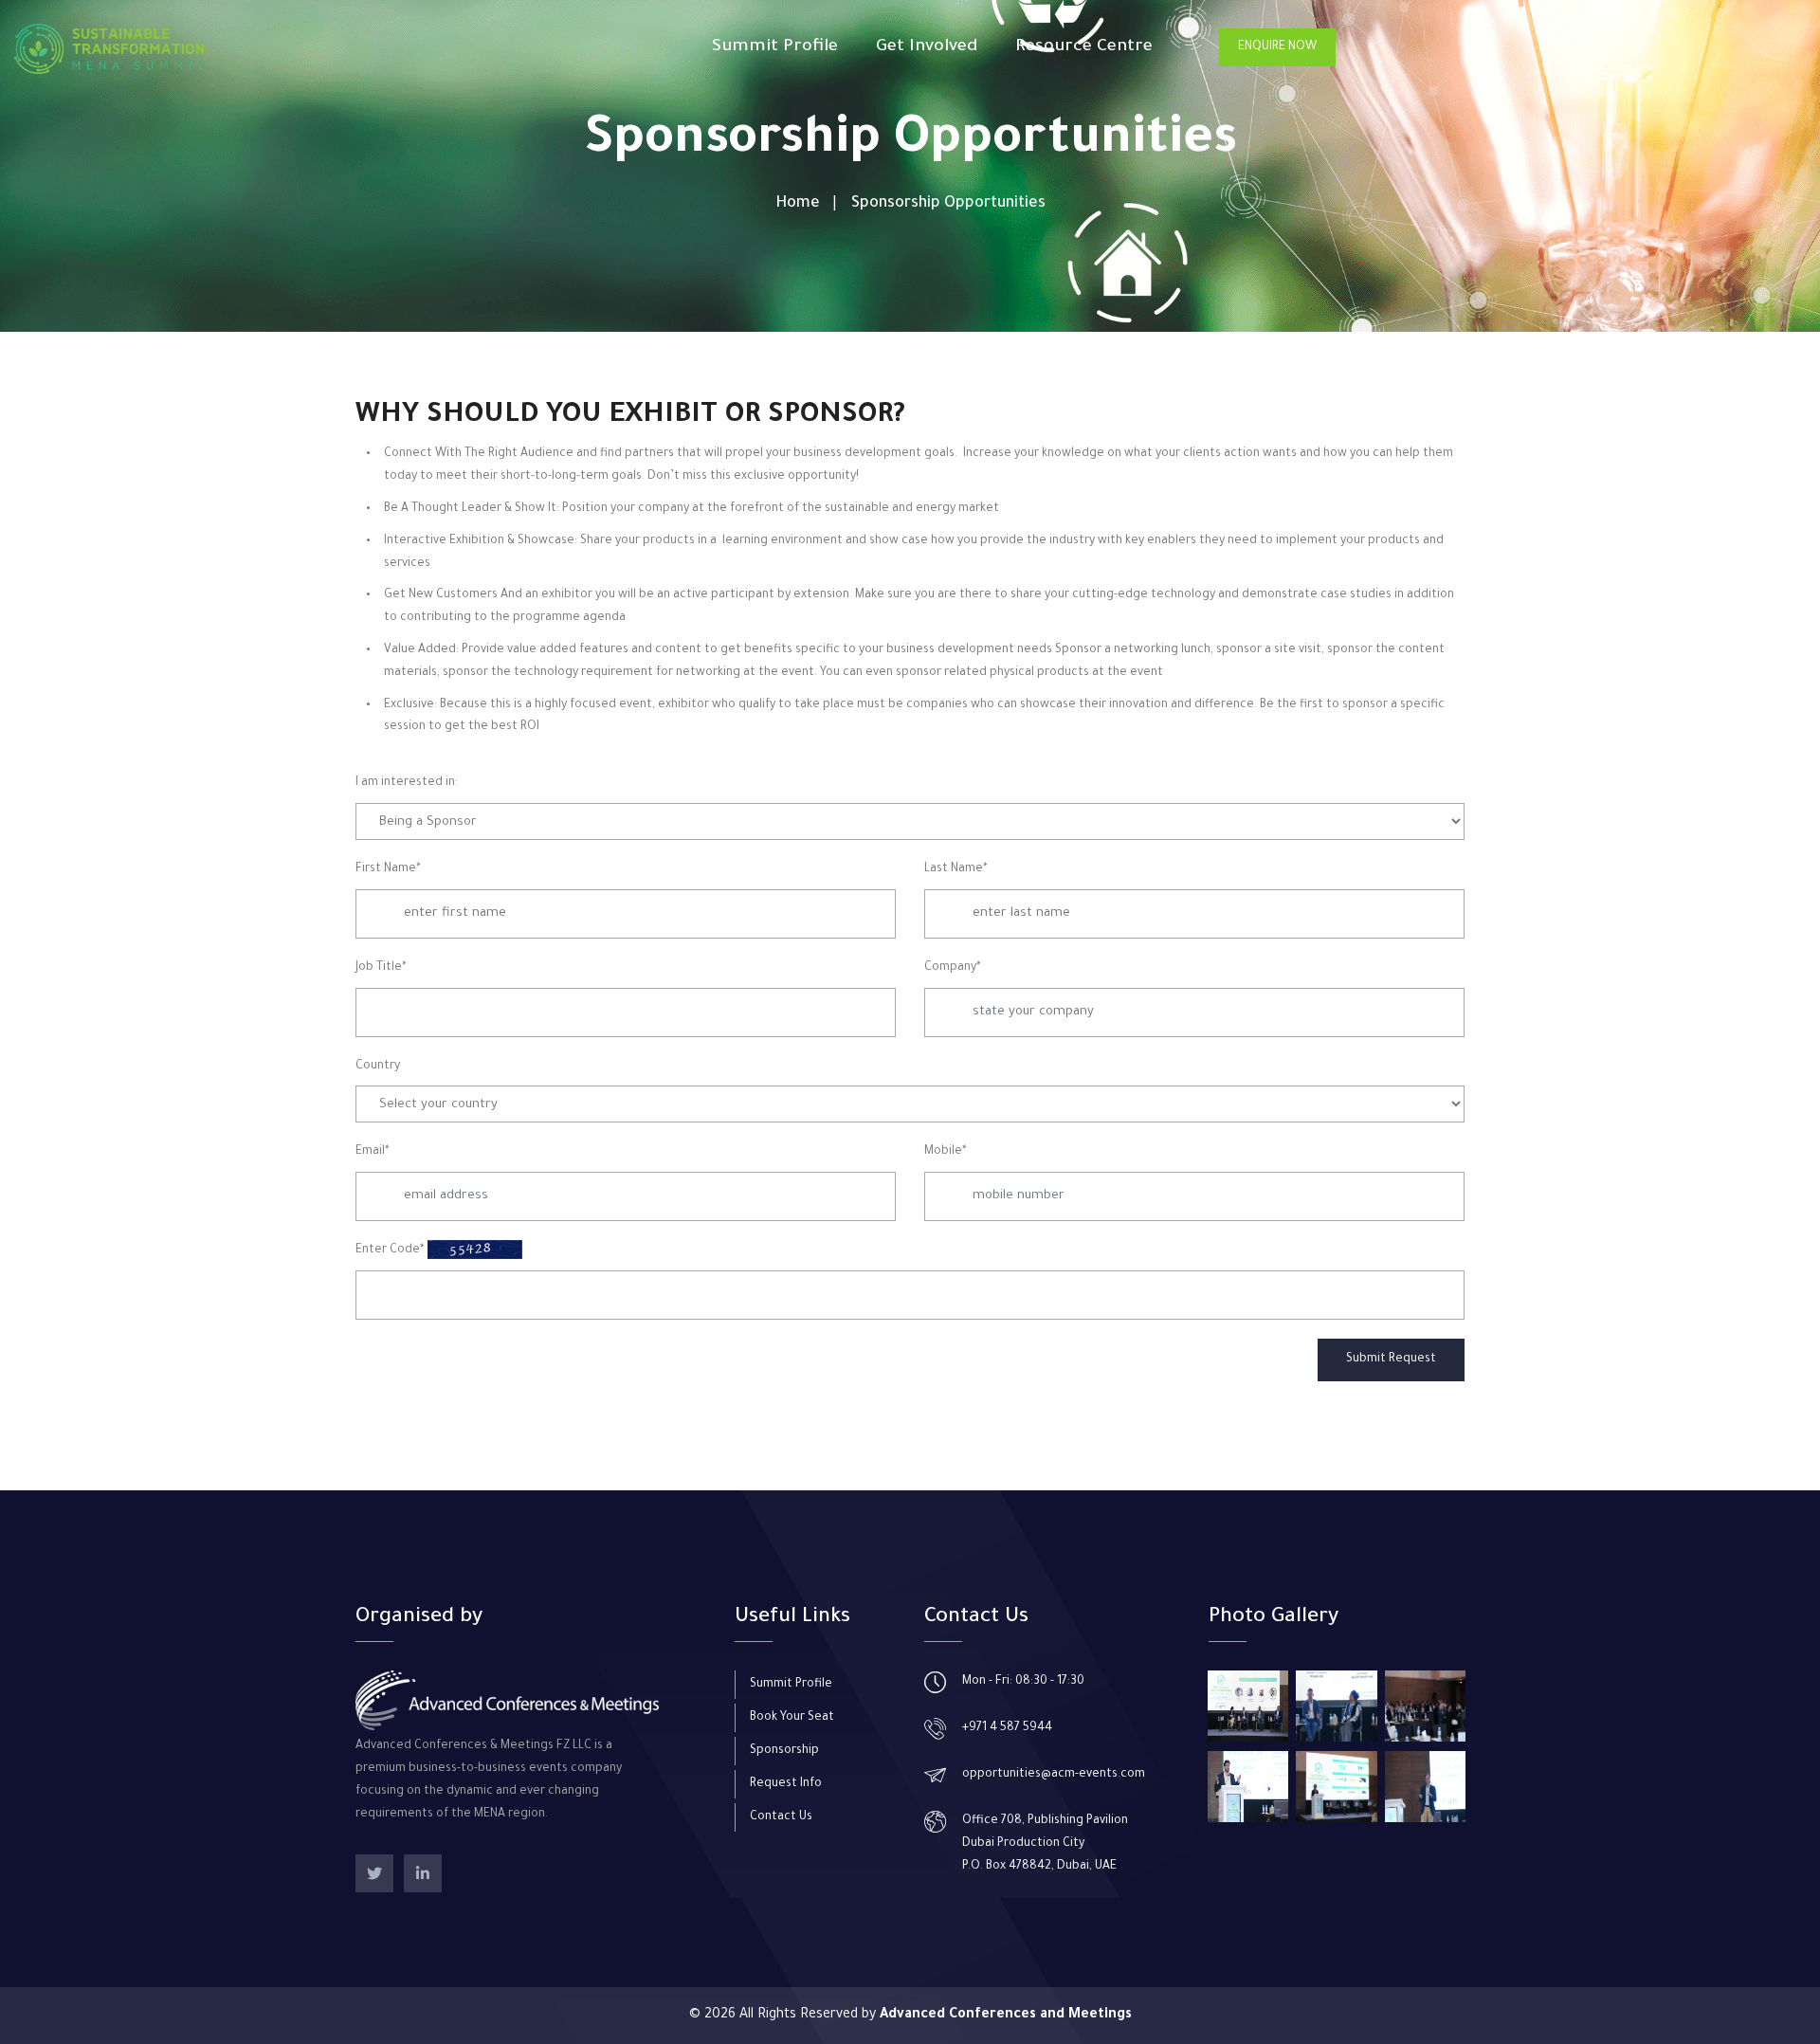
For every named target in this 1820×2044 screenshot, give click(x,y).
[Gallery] (1248, 1706)
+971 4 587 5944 (1007, 1728)
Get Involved (927, 47)
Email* (373, 1152)
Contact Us (781, 1817)
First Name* (388, 869)
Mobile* (946, 1152)
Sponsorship (784, 1751)
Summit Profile (775, 47)
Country (378, 1067)
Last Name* (956, 869)
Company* (953, 968)
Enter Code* (390, 1250)
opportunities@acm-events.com (1054, 1775)
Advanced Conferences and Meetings (1006, 2016)
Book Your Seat (792, 1718)
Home (798, 204)
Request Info (786, 1784)
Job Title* (381, 968)
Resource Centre (1084, 47)
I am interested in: (407, 783)
